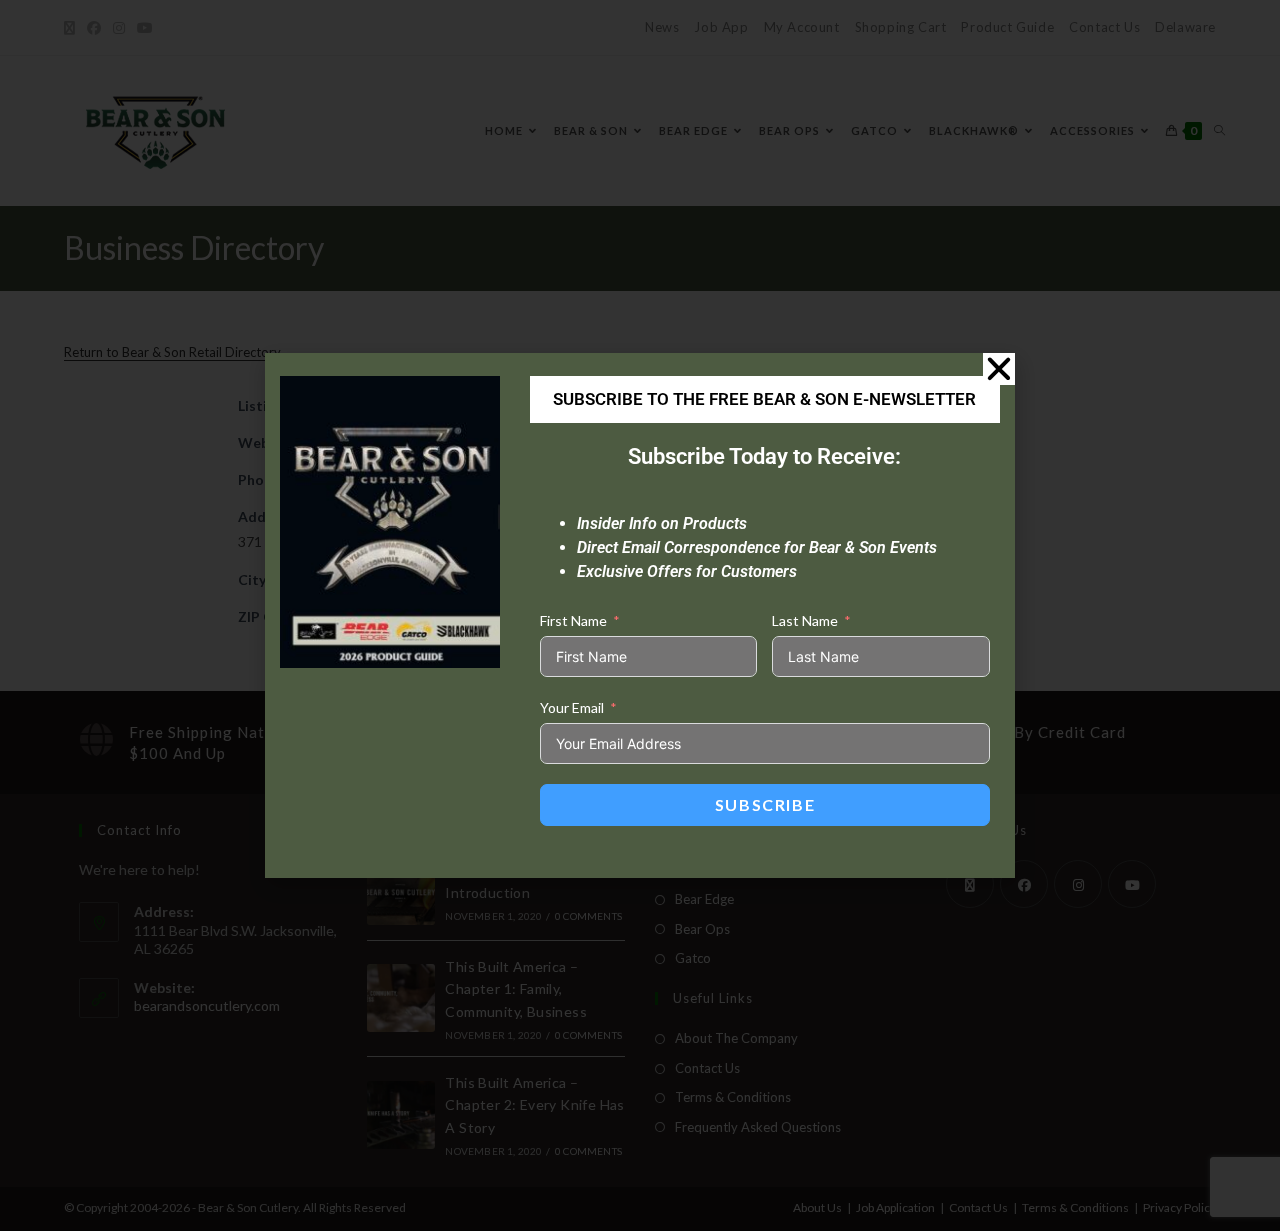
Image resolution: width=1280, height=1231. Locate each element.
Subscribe (765, 804)
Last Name (805, 620)
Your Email (572, 707)
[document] (640, 615)
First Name (573, 620)
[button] (999, 369)
